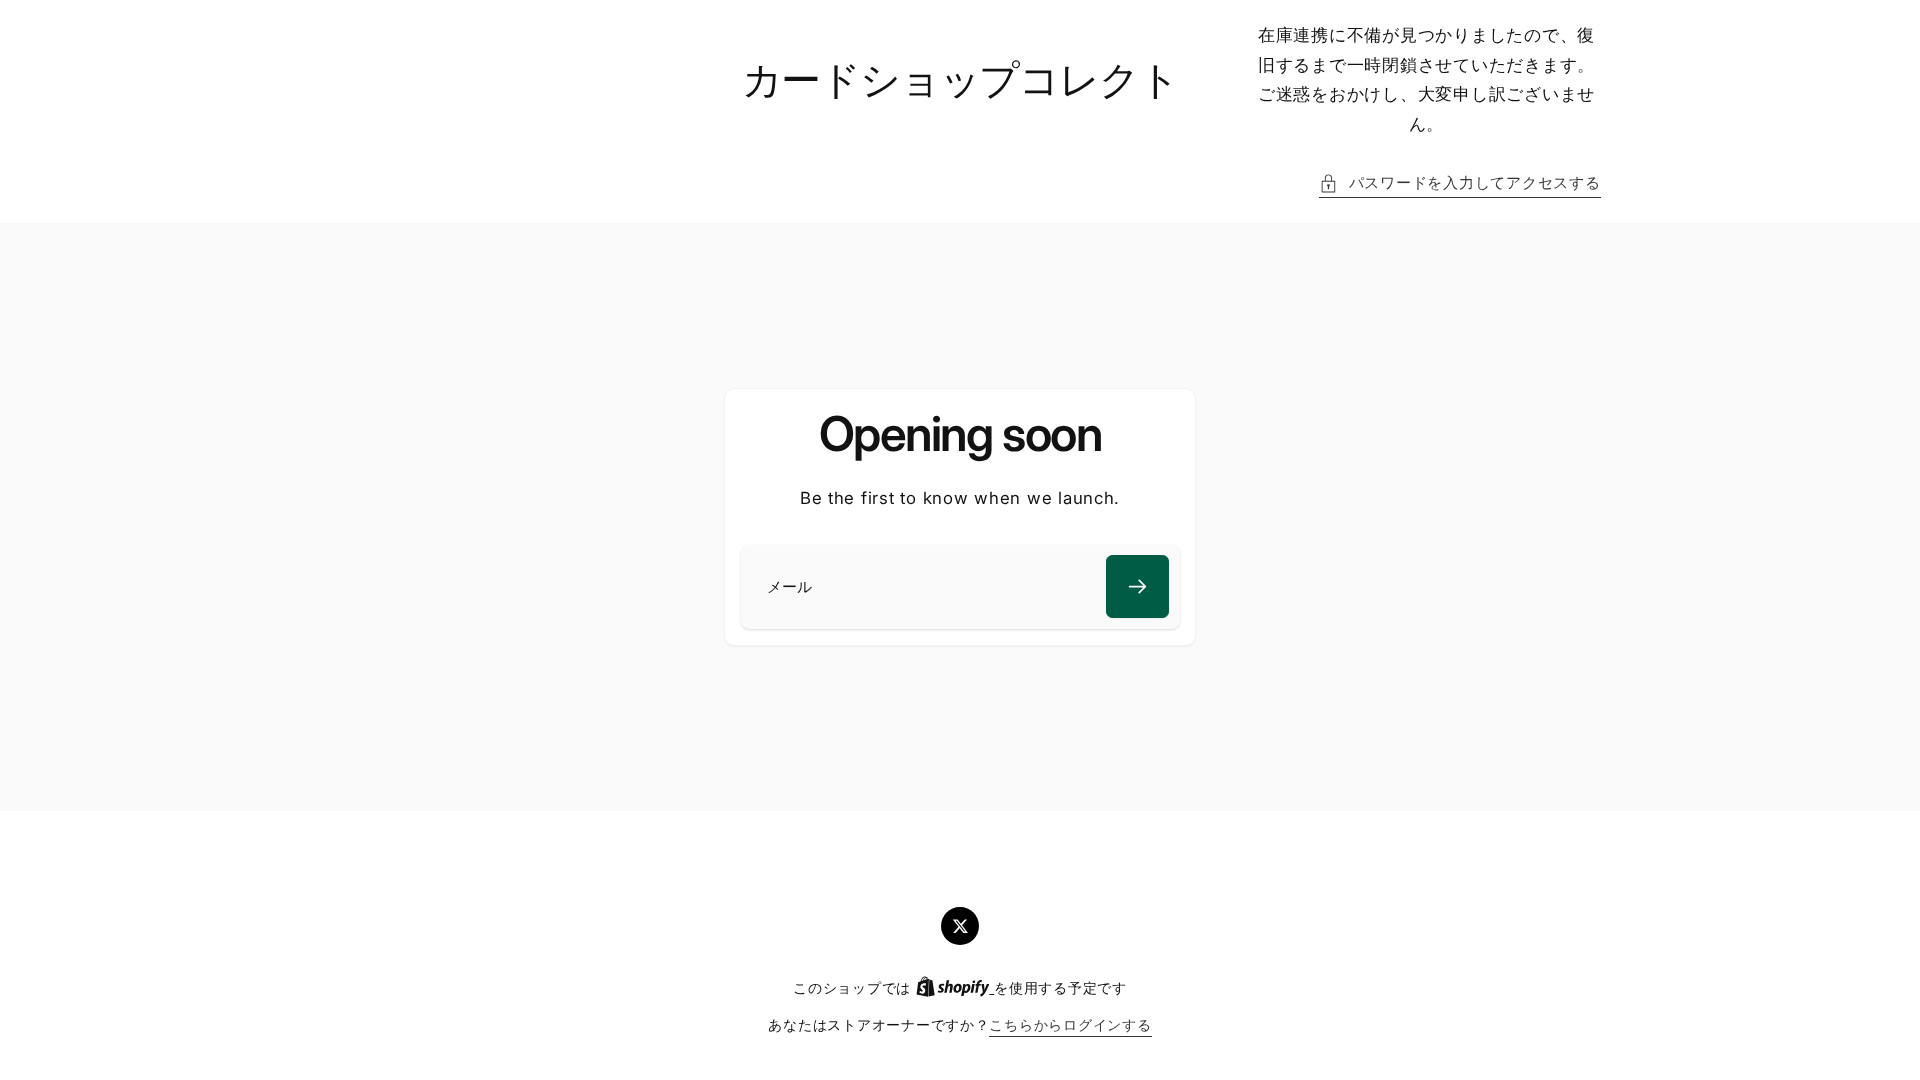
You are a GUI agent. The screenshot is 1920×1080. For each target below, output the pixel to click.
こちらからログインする (1070, 1025)
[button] (1459, 184)
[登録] (1137, 586)
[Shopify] (955, 988)
